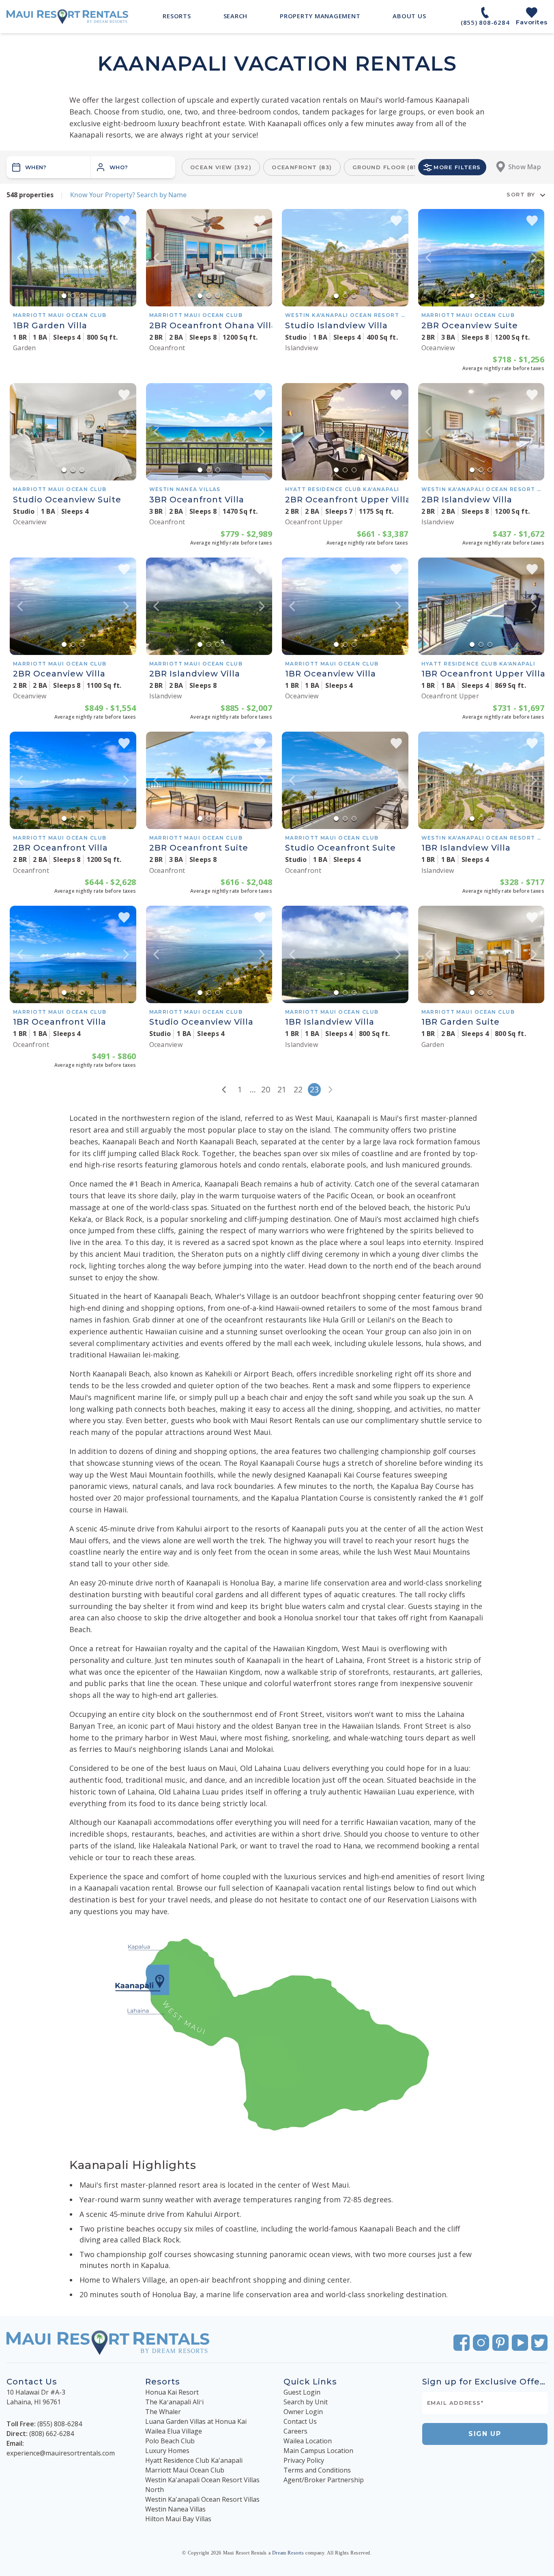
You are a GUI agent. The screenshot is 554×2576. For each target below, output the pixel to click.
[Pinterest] (500, 2343)
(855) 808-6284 (60, 2424)
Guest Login (302, 2392)
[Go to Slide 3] (82, 296)
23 (314, 1089)
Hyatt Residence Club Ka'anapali (194, 2460)
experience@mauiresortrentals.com (61, 2453)
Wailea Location (308, 2441)
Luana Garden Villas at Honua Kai (196, 2421)
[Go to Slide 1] (64, 296)
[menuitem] (177, 16)
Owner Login (303, 2412)
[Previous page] (224, 1090)
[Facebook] (462, 2343)
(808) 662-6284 (52, 2434)
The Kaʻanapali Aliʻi (174, 2402)
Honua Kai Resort (172, 2392)
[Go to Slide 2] (73, 296)
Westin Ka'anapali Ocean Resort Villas (202, 2499)
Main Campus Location (318, 2451)
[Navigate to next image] (126, 258)
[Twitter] (539, 2343)
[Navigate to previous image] (20, 258)
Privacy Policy (304, 2460)
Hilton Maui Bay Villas (178, 2519)
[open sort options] (543, 195)
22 (298, 1089)
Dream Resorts (288, 2553)
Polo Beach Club (170, 2441)
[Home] (67, 17)
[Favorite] (124, 221)
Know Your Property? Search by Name (128, 195)
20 (266, 1089)
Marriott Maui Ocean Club (185, 2470)
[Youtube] (520, 2343)
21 (282, 1089)
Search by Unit (306, 2402)
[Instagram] (481, 2343)
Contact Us (300, 2421)
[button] (133, 167)
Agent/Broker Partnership (324, 2480)
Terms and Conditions (317, 2470)
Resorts (163, 2382)
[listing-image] (73, 258)
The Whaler (163, 2412)
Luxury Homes (167, 2451)
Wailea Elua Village (174, 2431)
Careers (295, 2431)
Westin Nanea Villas (175, 2509)
